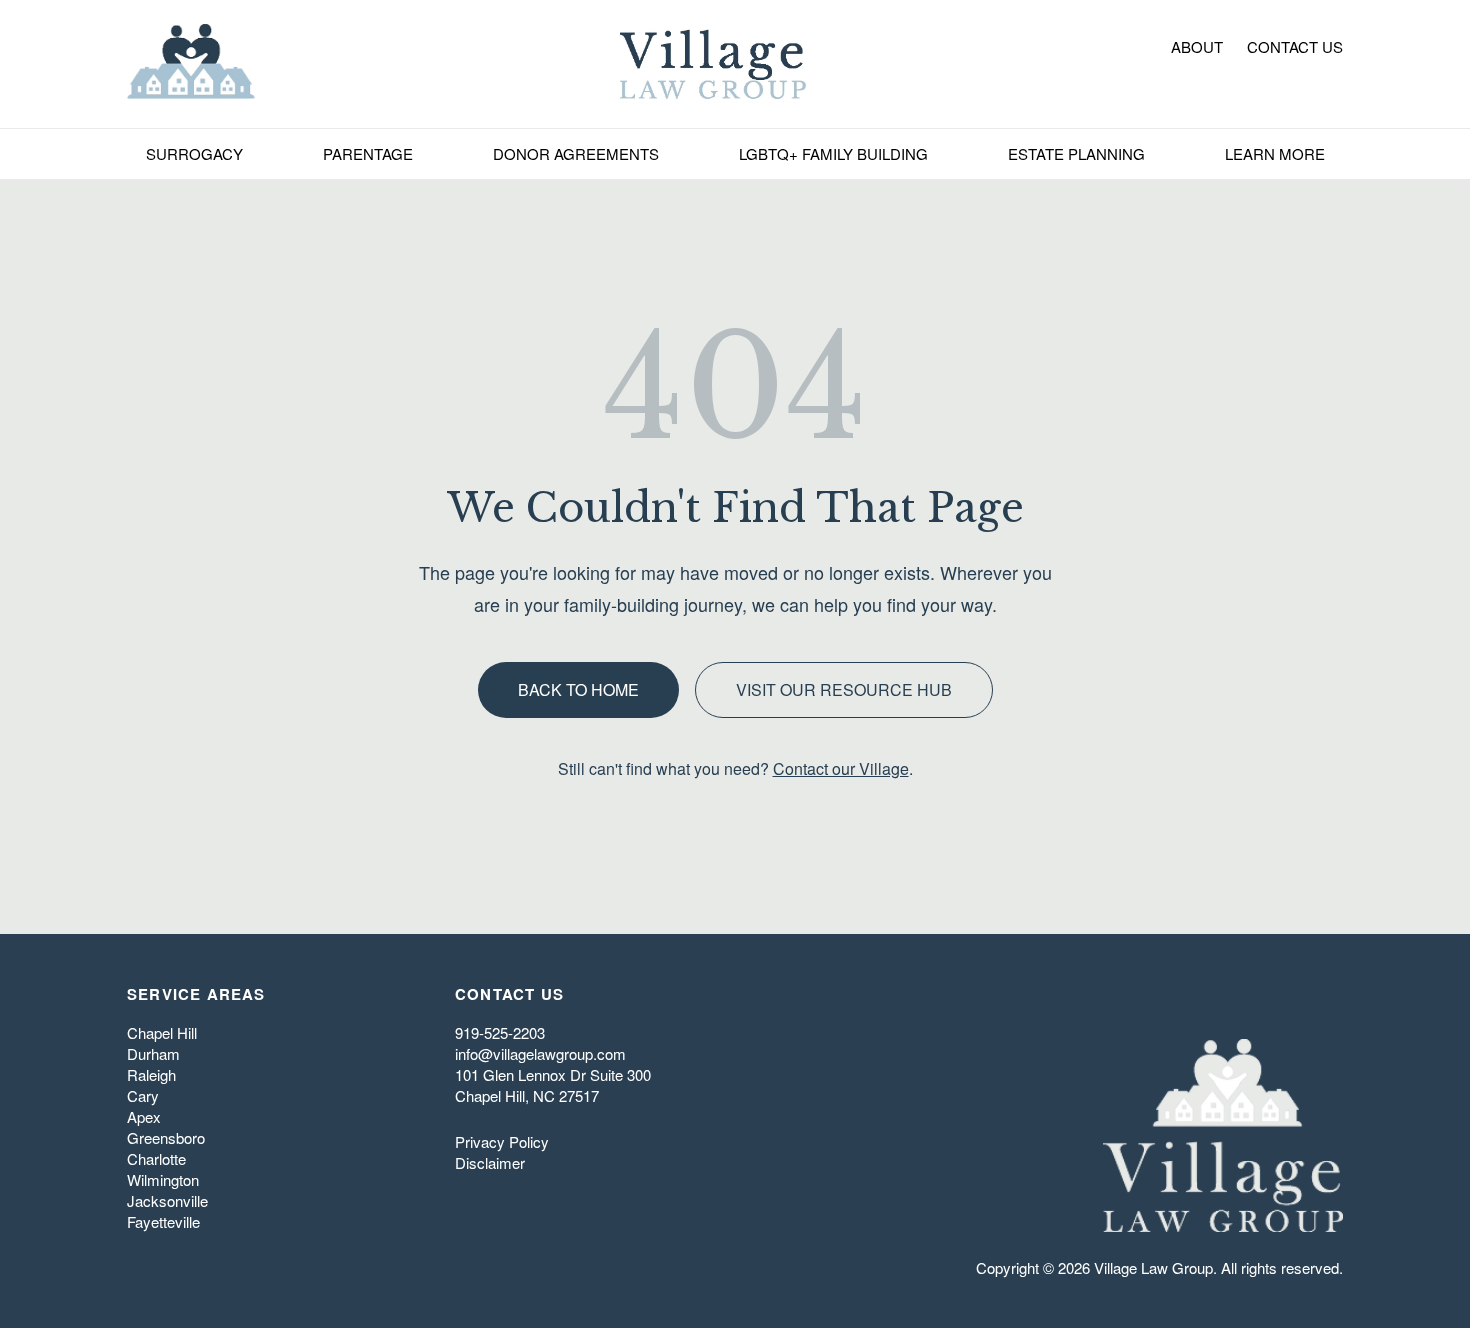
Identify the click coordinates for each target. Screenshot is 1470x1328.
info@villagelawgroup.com (540, 1053)
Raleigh (151, 1074)
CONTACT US (1295, 46)
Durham (153, 1053)
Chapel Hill (162, 1032)
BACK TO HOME (578, 689)
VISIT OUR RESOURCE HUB (844, 689)
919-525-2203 (500, 1032)
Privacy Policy (502, 1141)
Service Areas (196, 994)
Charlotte (156, 1158)
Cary (143, 1095)
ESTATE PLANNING (1076, 153)
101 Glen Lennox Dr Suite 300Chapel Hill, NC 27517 (553, 1085)
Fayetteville (163, 1221)
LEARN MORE (1275, 153)
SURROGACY (194, 153)
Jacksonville (167, 1200)
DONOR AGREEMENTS (576, 153)
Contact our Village (841, 768)
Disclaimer (490, 1162)
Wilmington (163, 1179)
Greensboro (166, 1137)
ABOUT (1197, 46)
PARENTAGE (368, 153)
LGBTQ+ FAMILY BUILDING (833, 153)
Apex (144, 1116)
